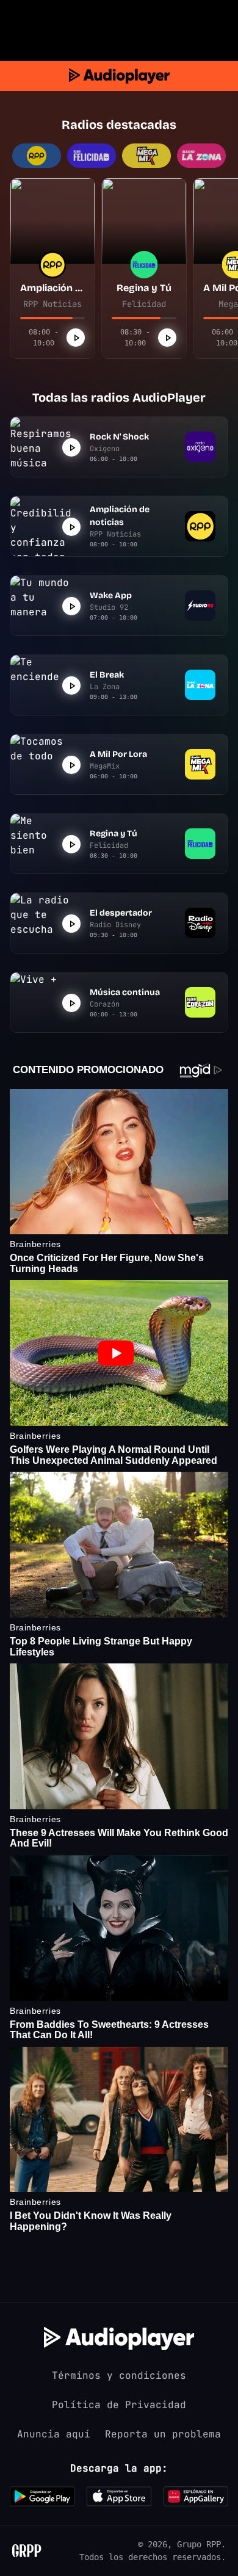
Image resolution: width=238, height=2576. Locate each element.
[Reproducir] (76, 338)
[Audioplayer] (119, 76)
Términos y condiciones (119, 2375)
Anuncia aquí (54, 2434)
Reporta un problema (163, 2434)
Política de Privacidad (119, 2405)
